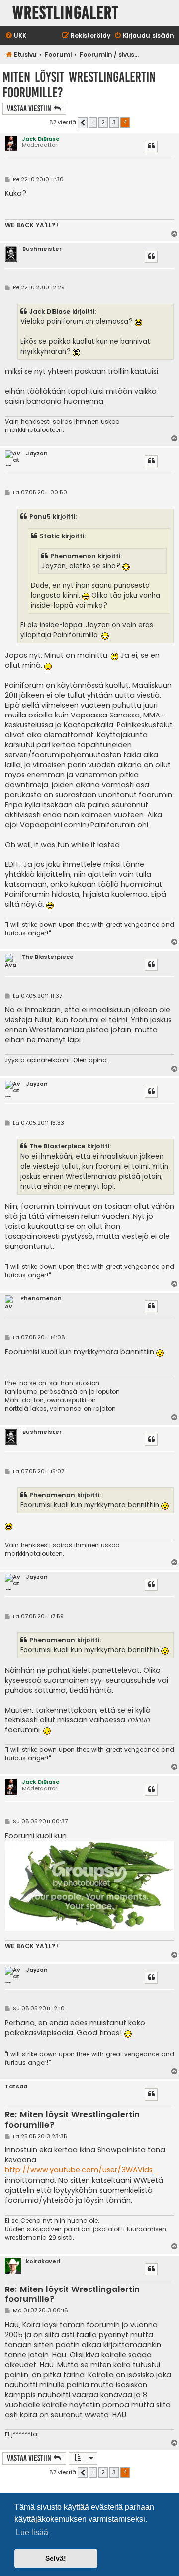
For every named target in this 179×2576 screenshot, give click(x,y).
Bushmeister (42, 249)
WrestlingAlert (66, 13)
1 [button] (93, 122)
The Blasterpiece (47, 957)
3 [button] (114, 122)
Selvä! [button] (56, 2558)
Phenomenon (41, 1299)
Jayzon (37, 454)
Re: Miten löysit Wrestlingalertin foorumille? (72, 2120)
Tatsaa (16, 2086)
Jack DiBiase (41, 139)
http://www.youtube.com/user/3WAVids (79, 2170)
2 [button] (103, 122)
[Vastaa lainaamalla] (151, 146)
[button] (83, 123)
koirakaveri (43, 2261)
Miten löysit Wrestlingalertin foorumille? (79, 85)
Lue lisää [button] (32, 2532)
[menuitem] (16, 36)
